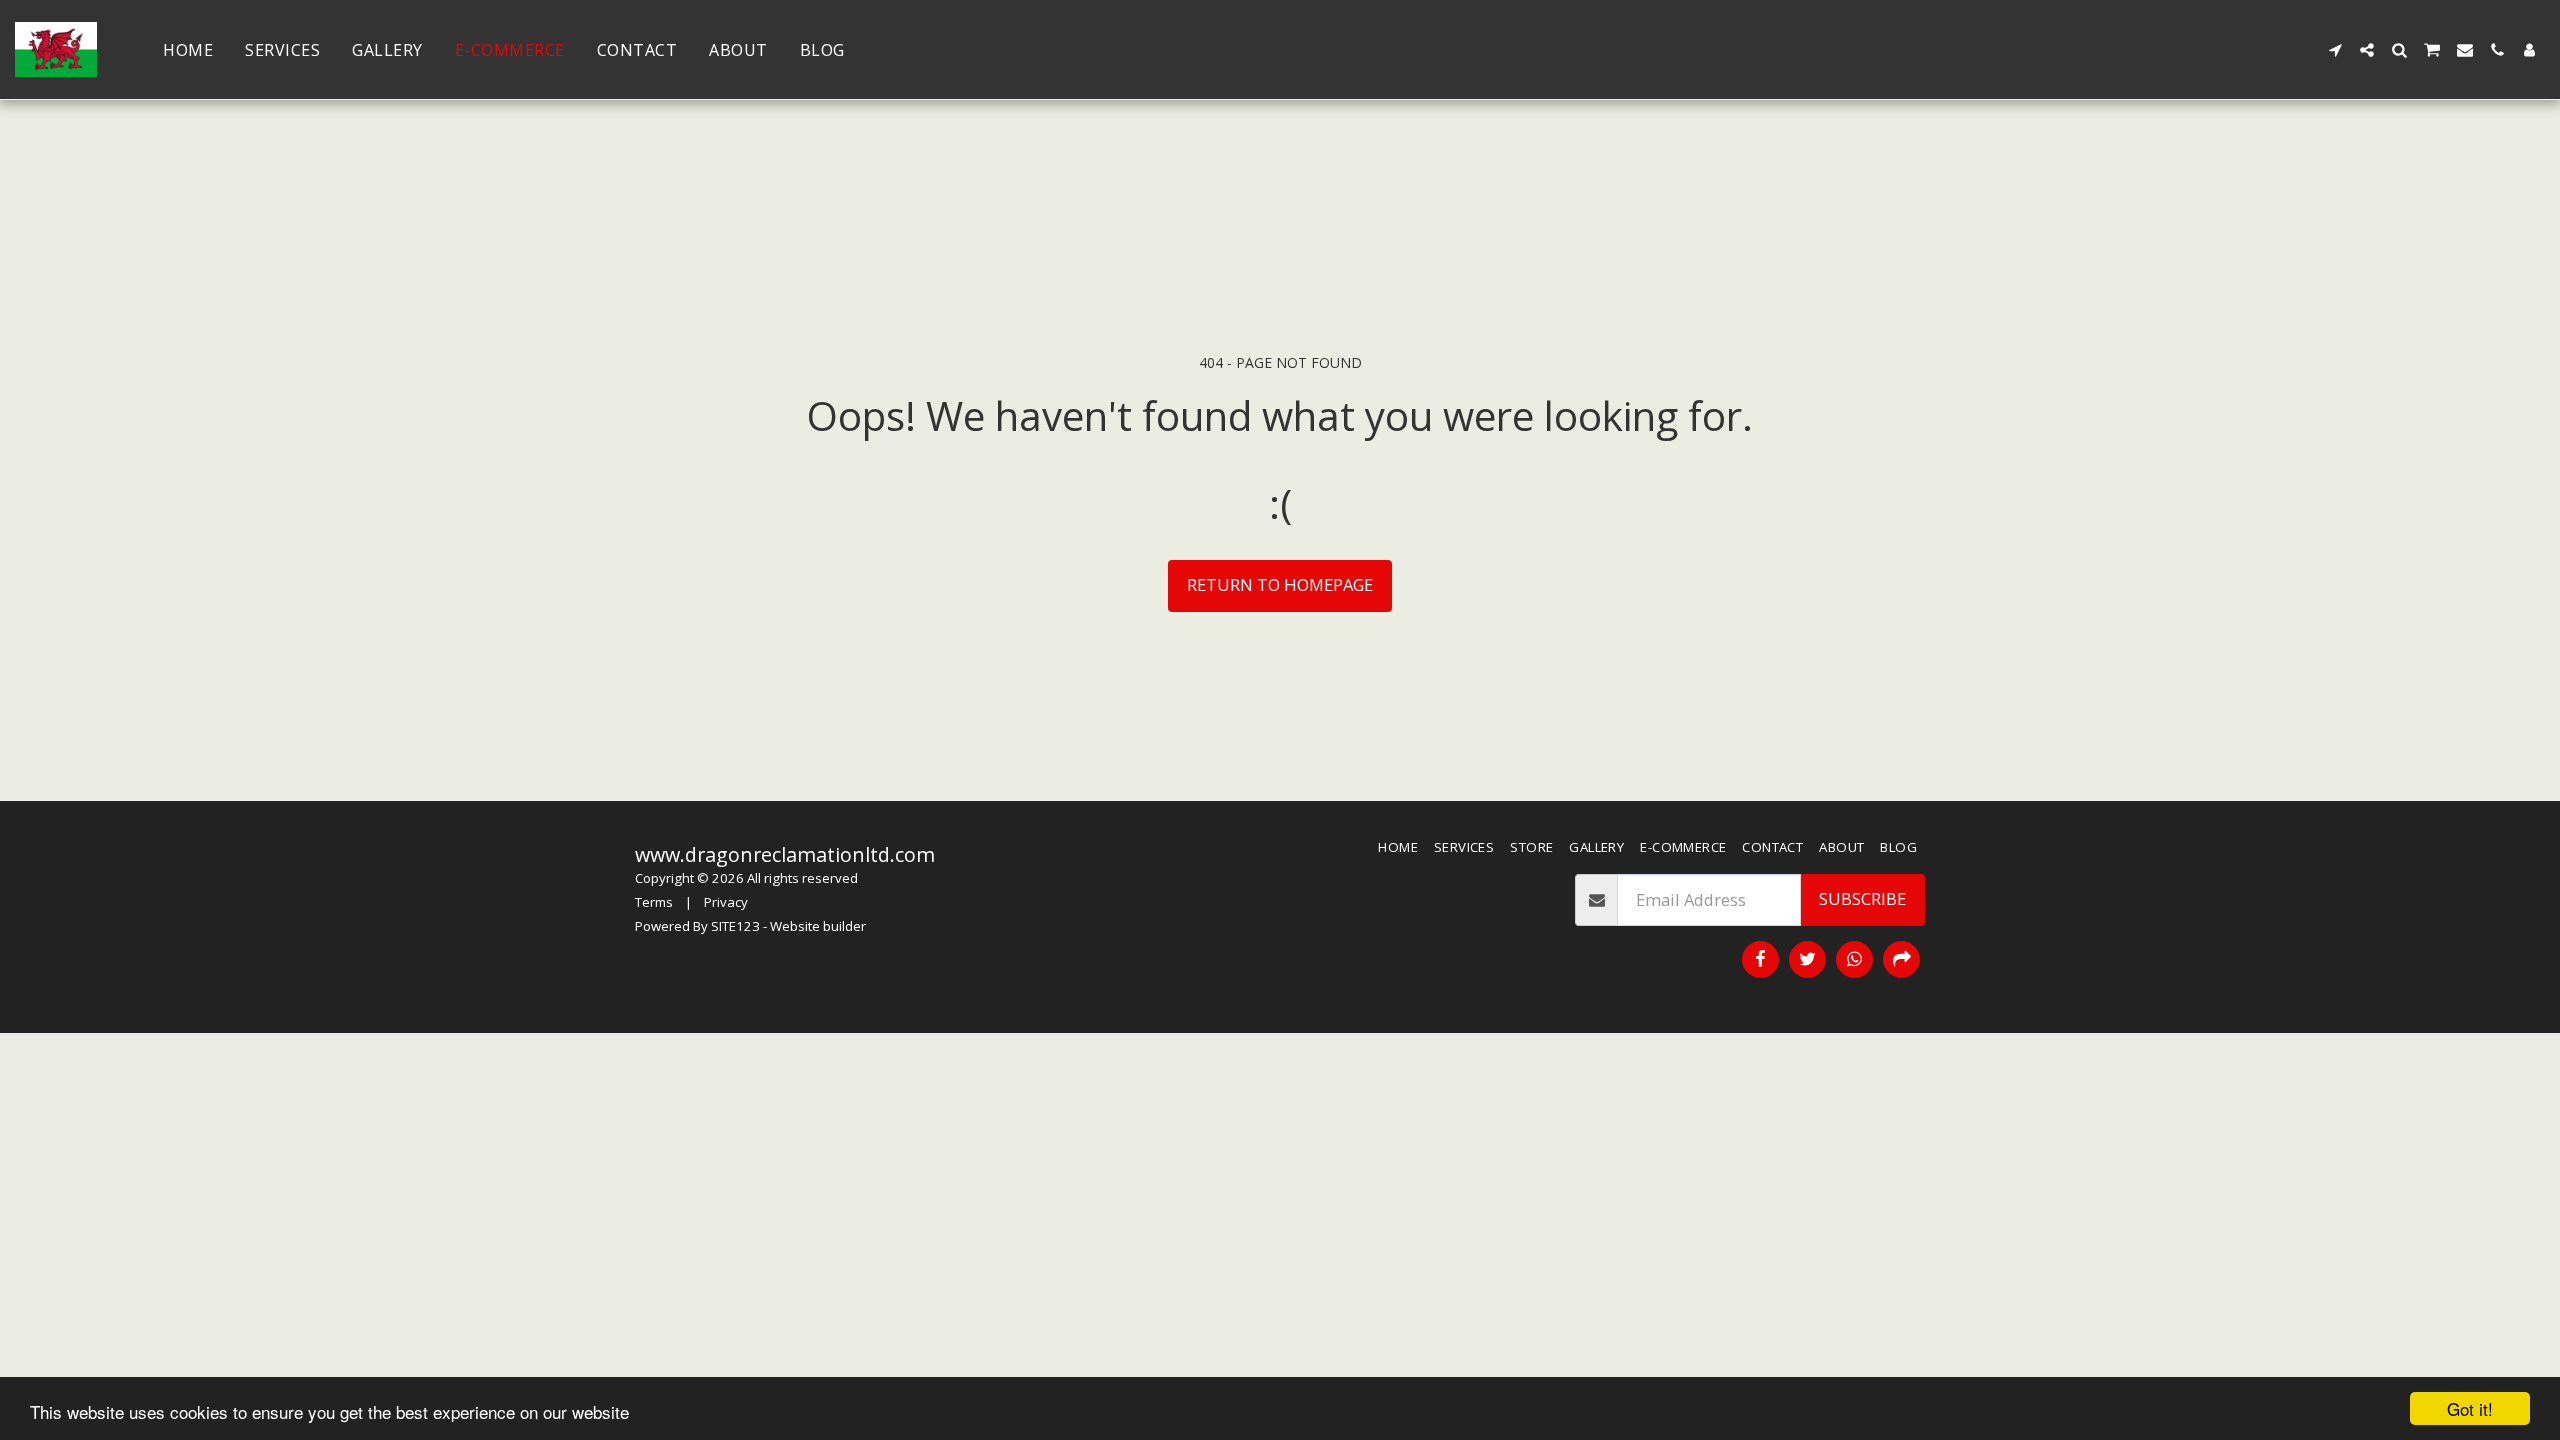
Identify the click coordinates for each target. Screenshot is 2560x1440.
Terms (654, 902)
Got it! (2470, 1408)
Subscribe (1862, 898)
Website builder (818, 926)
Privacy (726, 902)
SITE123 (735, 926)
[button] (2335, 50)
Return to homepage (1280, 584)
